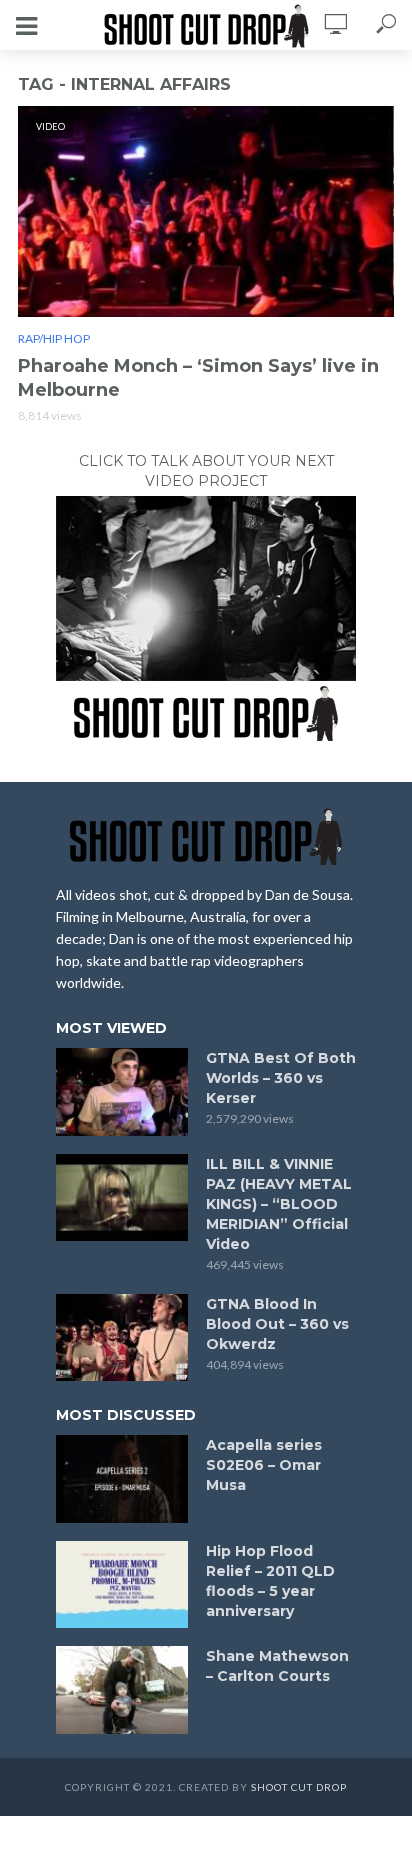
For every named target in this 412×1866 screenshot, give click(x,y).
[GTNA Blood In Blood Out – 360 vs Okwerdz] (122, 1338)
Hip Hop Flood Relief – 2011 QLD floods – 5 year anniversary (270, 1581)
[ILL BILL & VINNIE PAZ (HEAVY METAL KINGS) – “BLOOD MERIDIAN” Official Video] (122, 1198)
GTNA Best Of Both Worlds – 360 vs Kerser (281, 1078)
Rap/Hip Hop (54, 338)
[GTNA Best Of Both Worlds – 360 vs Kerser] (122, 1092)
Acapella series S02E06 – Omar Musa (264, 1465)
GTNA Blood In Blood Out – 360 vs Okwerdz (277, 1324)
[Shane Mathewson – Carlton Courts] (122, 1690)
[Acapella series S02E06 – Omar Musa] (122, 1479)
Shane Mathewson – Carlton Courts (277, 1666)
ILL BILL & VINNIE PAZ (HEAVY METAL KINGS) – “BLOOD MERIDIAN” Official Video (279, 1204)
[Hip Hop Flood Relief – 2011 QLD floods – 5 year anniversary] (122, 1585)
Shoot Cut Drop (299, 1787)
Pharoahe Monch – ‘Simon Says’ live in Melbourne (198, 378)
